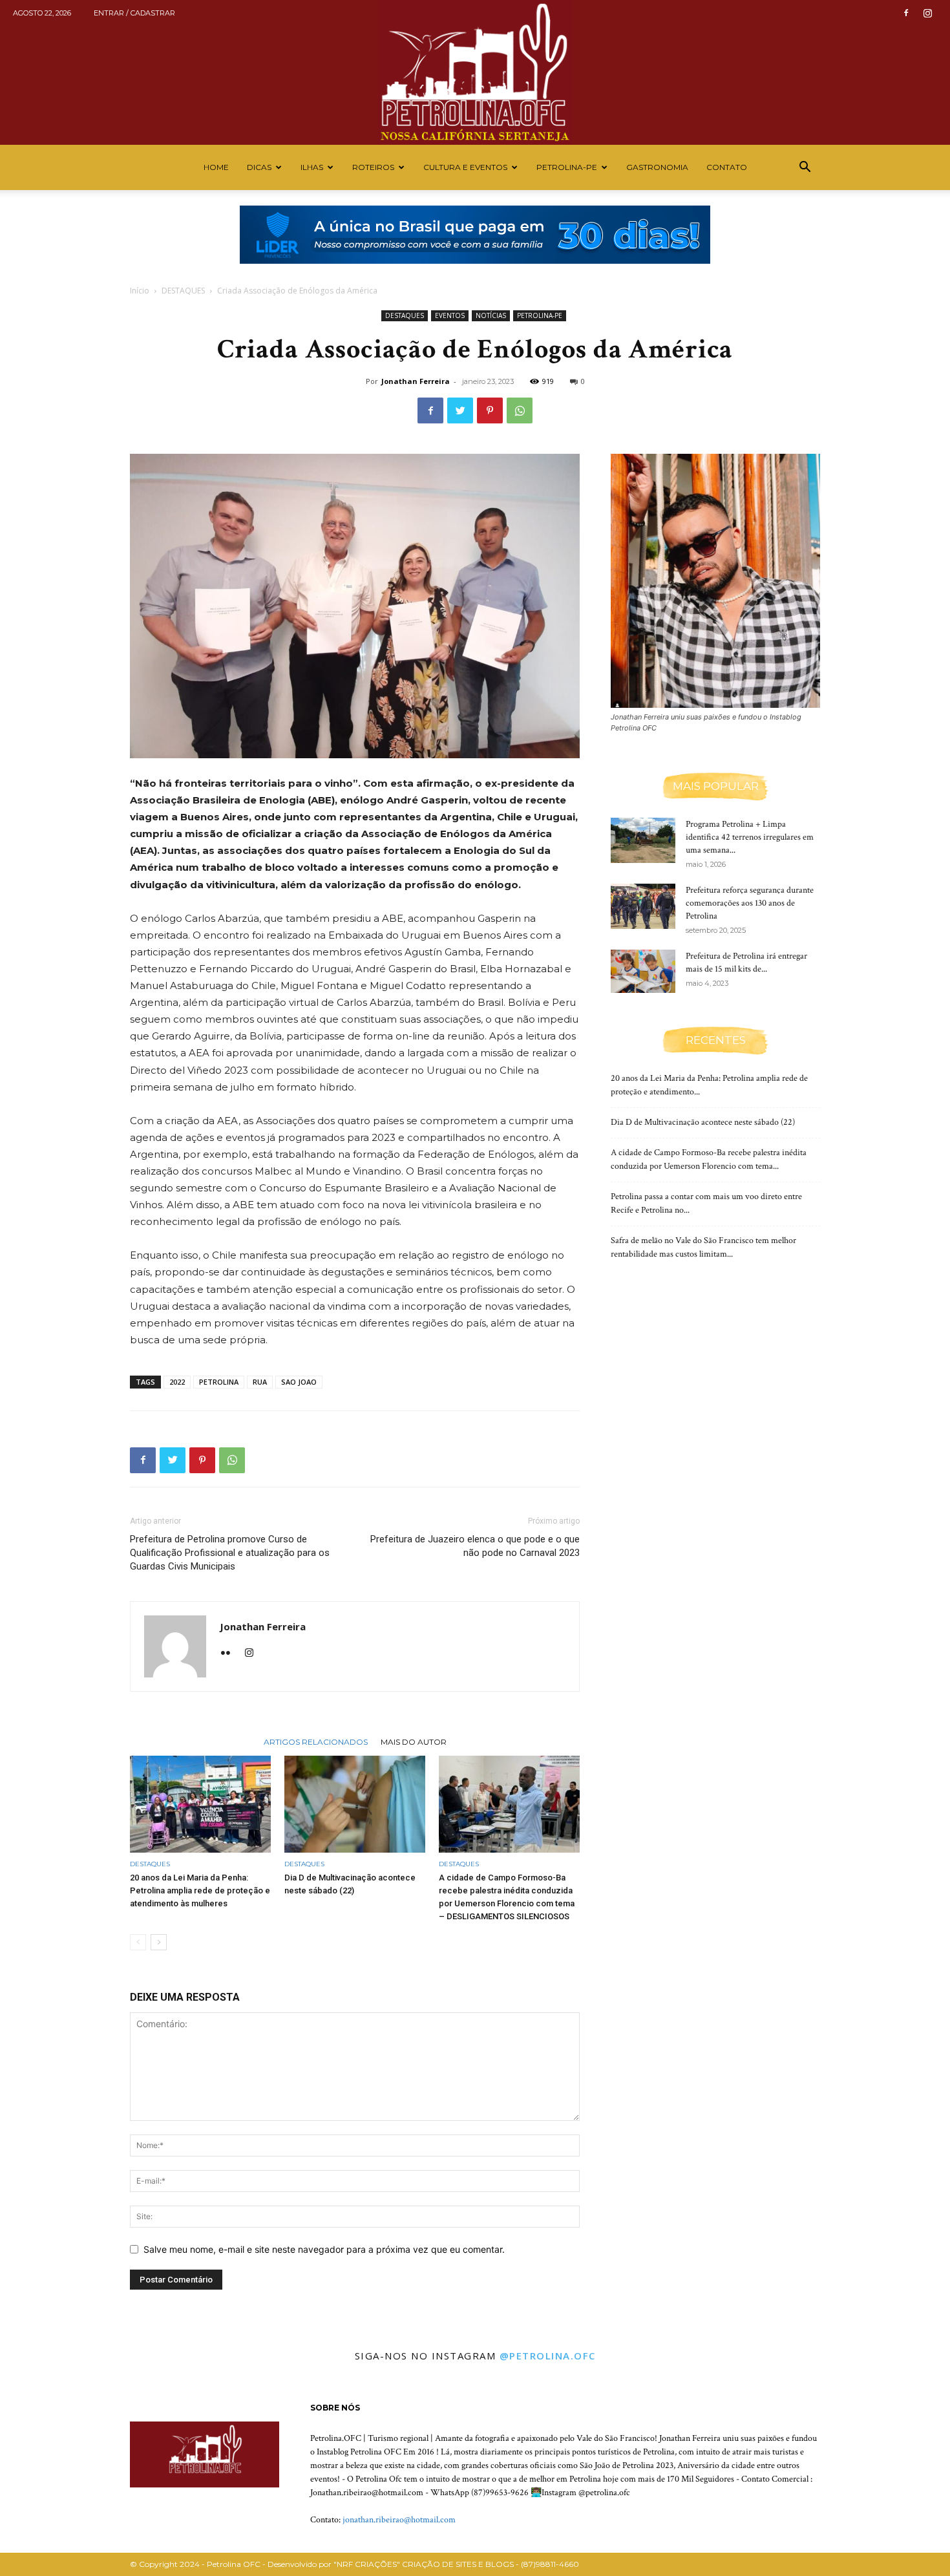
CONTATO (727, 167)
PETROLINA (219, 1382)
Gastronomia (657, 167)
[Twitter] (460, 410)
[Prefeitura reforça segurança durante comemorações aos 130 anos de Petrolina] (643, 906)
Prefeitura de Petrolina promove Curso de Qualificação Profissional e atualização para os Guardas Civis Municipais (230, 1553)
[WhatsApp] (520, 410)
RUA (260, 1382)
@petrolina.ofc (548, 2356)
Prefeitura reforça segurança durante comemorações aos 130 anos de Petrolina (750, 903)
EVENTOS (450, 315)
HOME (216, 167)
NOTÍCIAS (491, 315)
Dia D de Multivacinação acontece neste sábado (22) (703, 1122)
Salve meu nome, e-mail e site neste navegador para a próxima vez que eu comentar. (324, 2249)
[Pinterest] (490, 410)
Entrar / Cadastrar (134, 13)
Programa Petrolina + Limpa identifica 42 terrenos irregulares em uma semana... (750, 837)
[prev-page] (138, 1942)
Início (140, 291)
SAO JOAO (299, 1382)
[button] (805, 168)
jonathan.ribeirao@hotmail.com (399, 2520)
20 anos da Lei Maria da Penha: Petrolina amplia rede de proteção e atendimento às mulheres (200, 1890)
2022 (177, 1382)
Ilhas (312, 167)
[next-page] (159, 1942)
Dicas (259, 167)
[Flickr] (230, 1654)
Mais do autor (414, 1741)
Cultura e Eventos (465, 167)
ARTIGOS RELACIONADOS (316, 1741)
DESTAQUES (183, 291)
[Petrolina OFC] (475, 72)
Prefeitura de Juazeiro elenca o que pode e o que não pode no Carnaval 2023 (475, 1546)
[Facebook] (906, 13)
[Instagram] (927, 13)
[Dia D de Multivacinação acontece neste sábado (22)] (355, 1804)
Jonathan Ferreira (416, 381)
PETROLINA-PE (567, 167)
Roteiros (373, 167)
